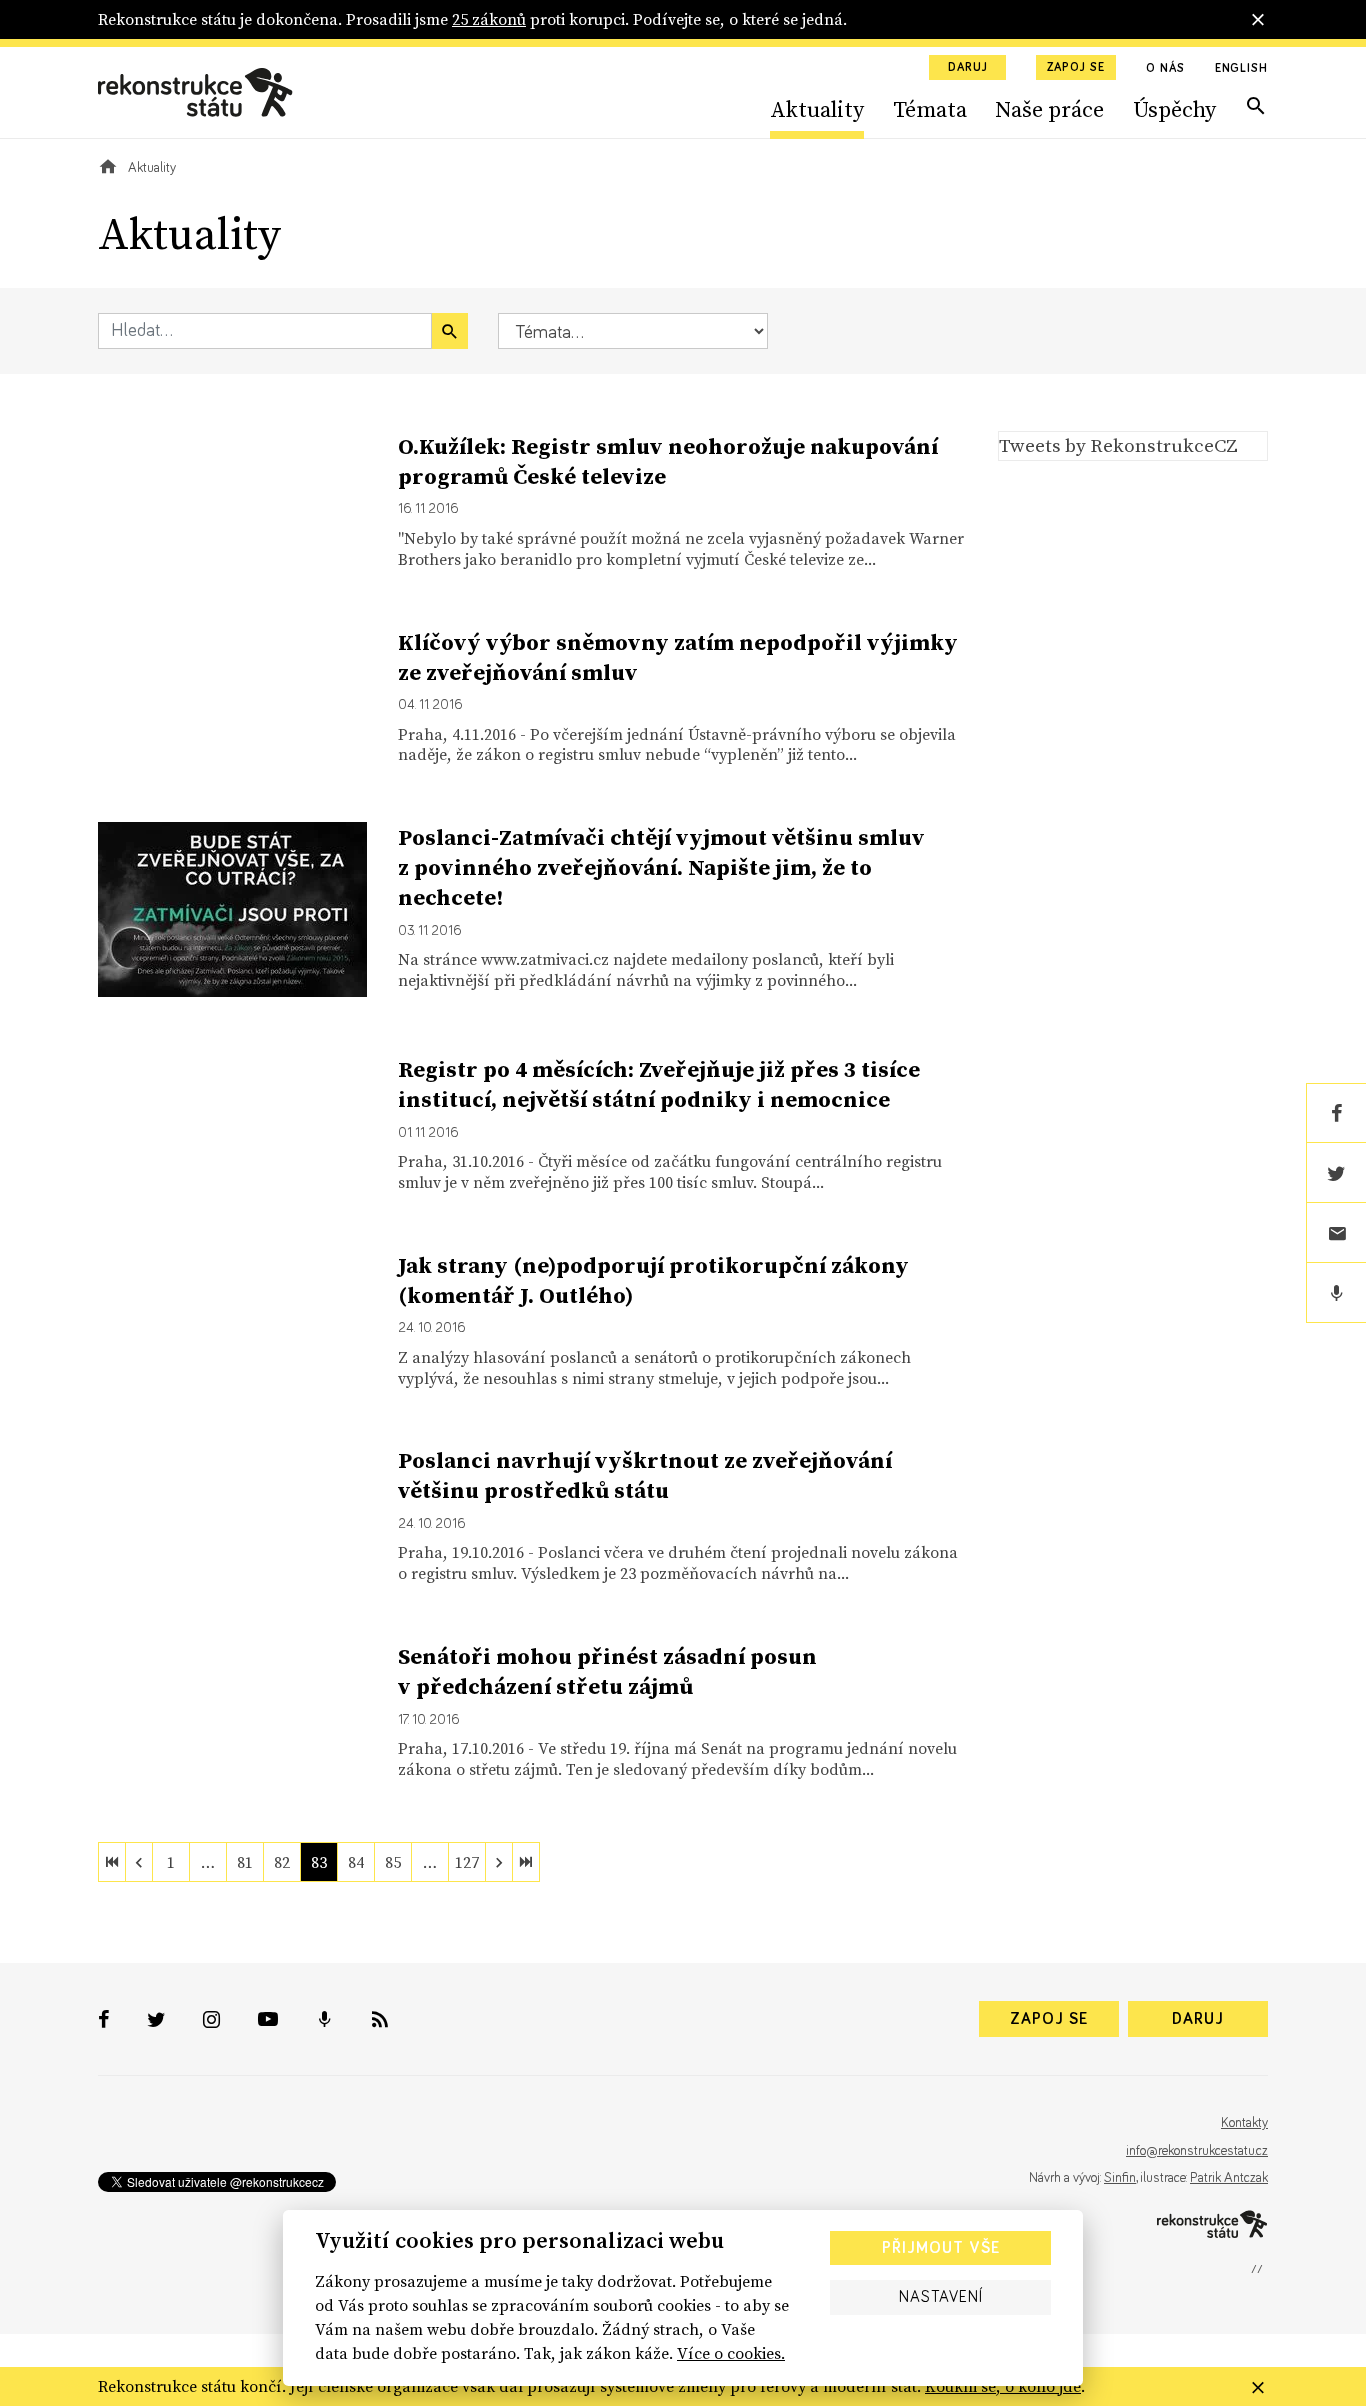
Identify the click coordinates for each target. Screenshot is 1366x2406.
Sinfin (1120, 2178)
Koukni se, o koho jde (1003, 2386)
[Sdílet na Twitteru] (1336, 1173)
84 (356, 1862)
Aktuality (817, 109)
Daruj (968, 68)
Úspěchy (1174, 109)
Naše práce (1049, 109)
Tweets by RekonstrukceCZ (1118, 445)
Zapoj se (1076, 68)
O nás (1165, 69)
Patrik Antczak (1229, 2178)
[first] (112, 1862)
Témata (930, 109)
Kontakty (1244, 2123)
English (1241, 69)
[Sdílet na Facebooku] (1336, 1113)
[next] (499, 1862)
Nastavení (941, 2297)
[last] (526, 1862)
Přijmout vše (941, 2248)
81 (245, 1862)
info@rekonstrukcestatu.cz (1197, 2151)
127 (467, 1862)
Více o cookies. (731, 2353)
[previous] (139, 1862)
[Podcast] (1336, 1293)
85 (393, 1862)
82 (282, 1862)
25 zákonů (489, 19)
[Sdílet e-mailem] (1336, 1233)
